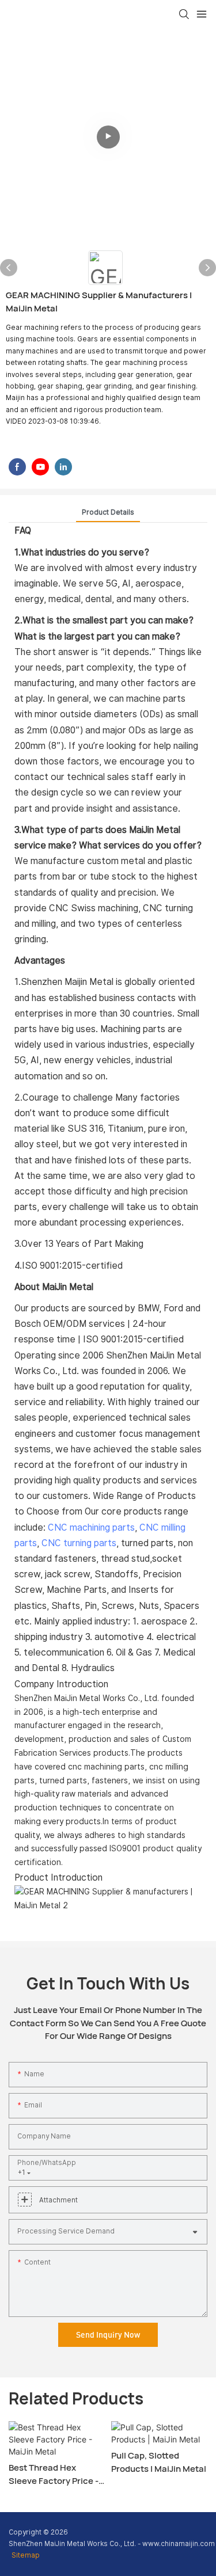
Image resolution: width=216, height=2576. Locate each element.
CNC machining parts (91, 1527)
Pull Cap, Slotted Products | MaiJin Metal (159, 2462)
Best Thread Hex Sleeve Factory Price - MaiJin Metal (54, 2474)
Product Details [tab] (108, 512)
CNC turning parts (79, 1543)
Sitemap (26, 2555)
